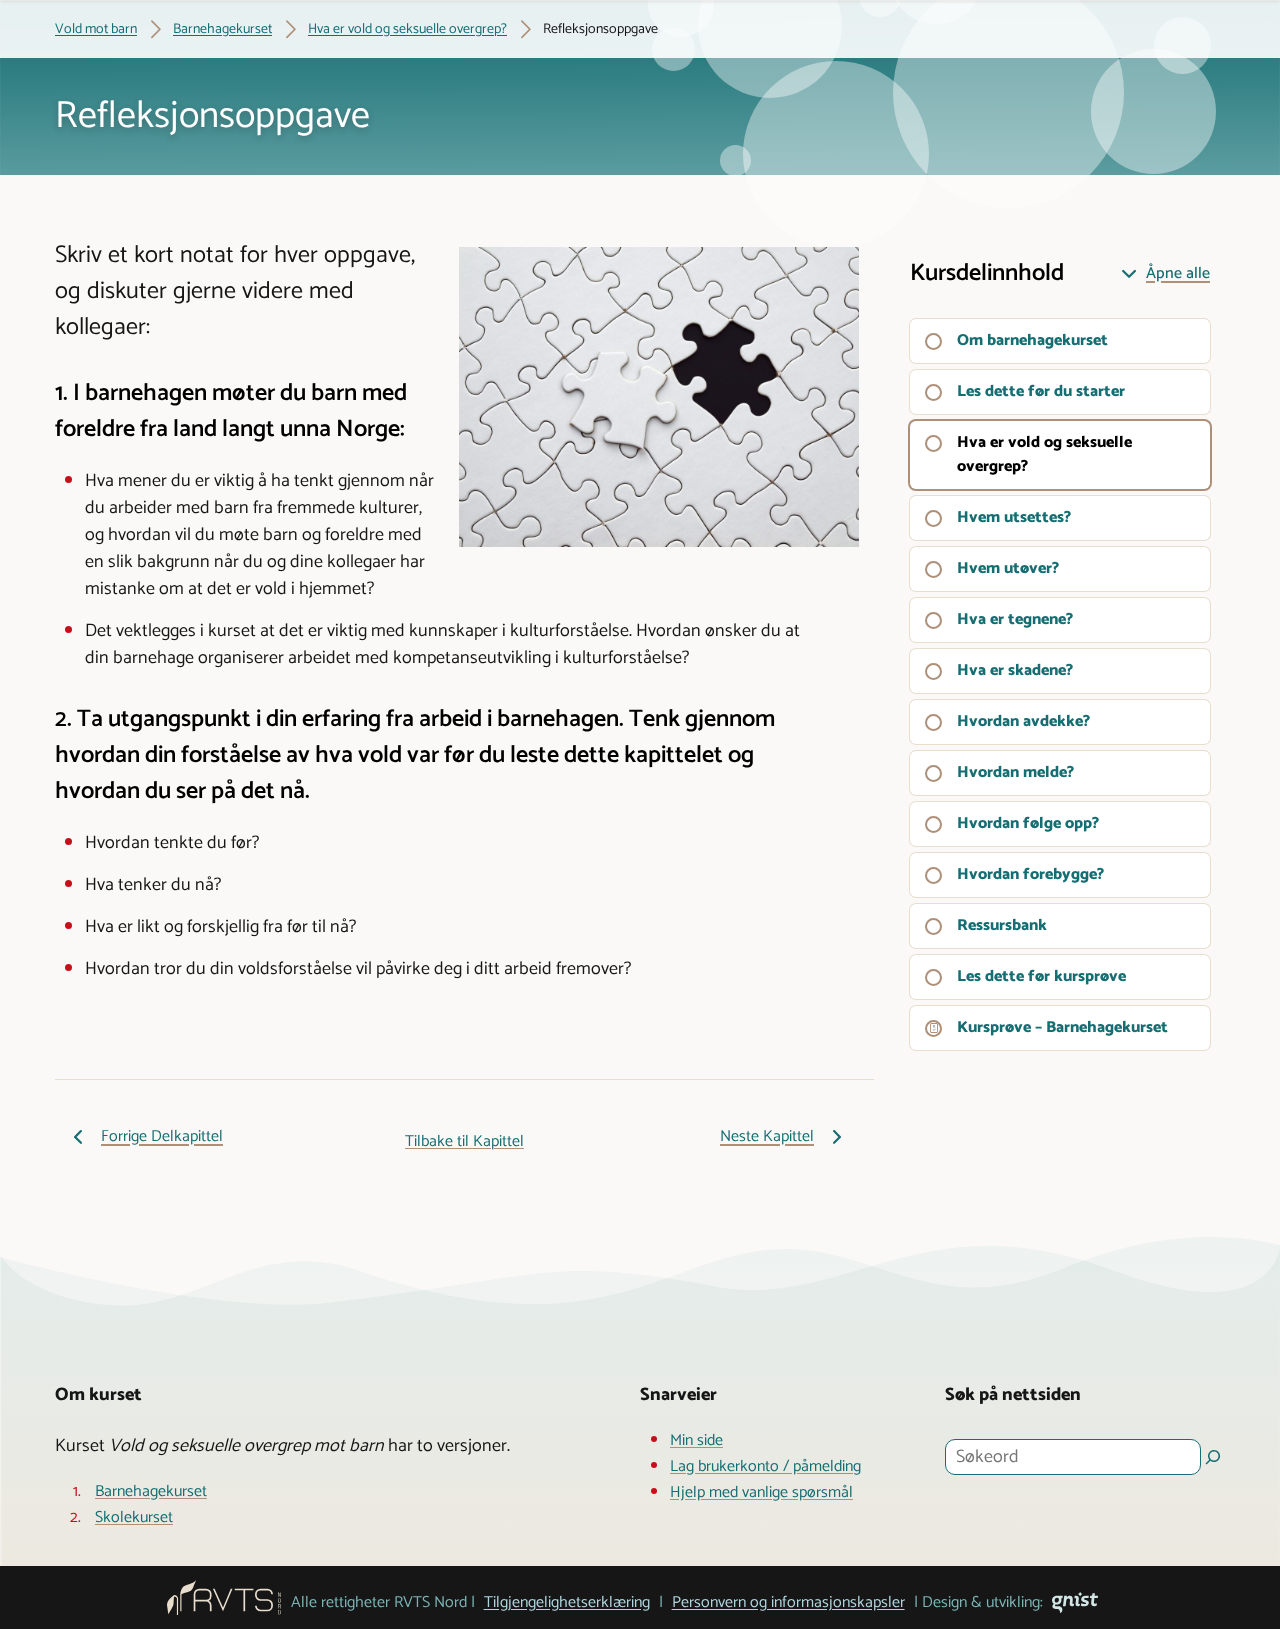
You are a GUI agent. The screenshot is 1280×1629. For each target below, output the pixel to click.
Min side (696, 1441)
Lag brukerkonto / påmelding (765, 1467)
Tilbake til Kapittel (464, 1142)
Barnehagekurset (151, 1492)
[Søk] (1213, 1457)
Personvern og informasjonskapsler (788, 1603)
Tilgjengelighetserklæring (567, 1603)
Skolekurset (134, 1518)
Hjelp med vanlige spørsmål (761, 1493)
